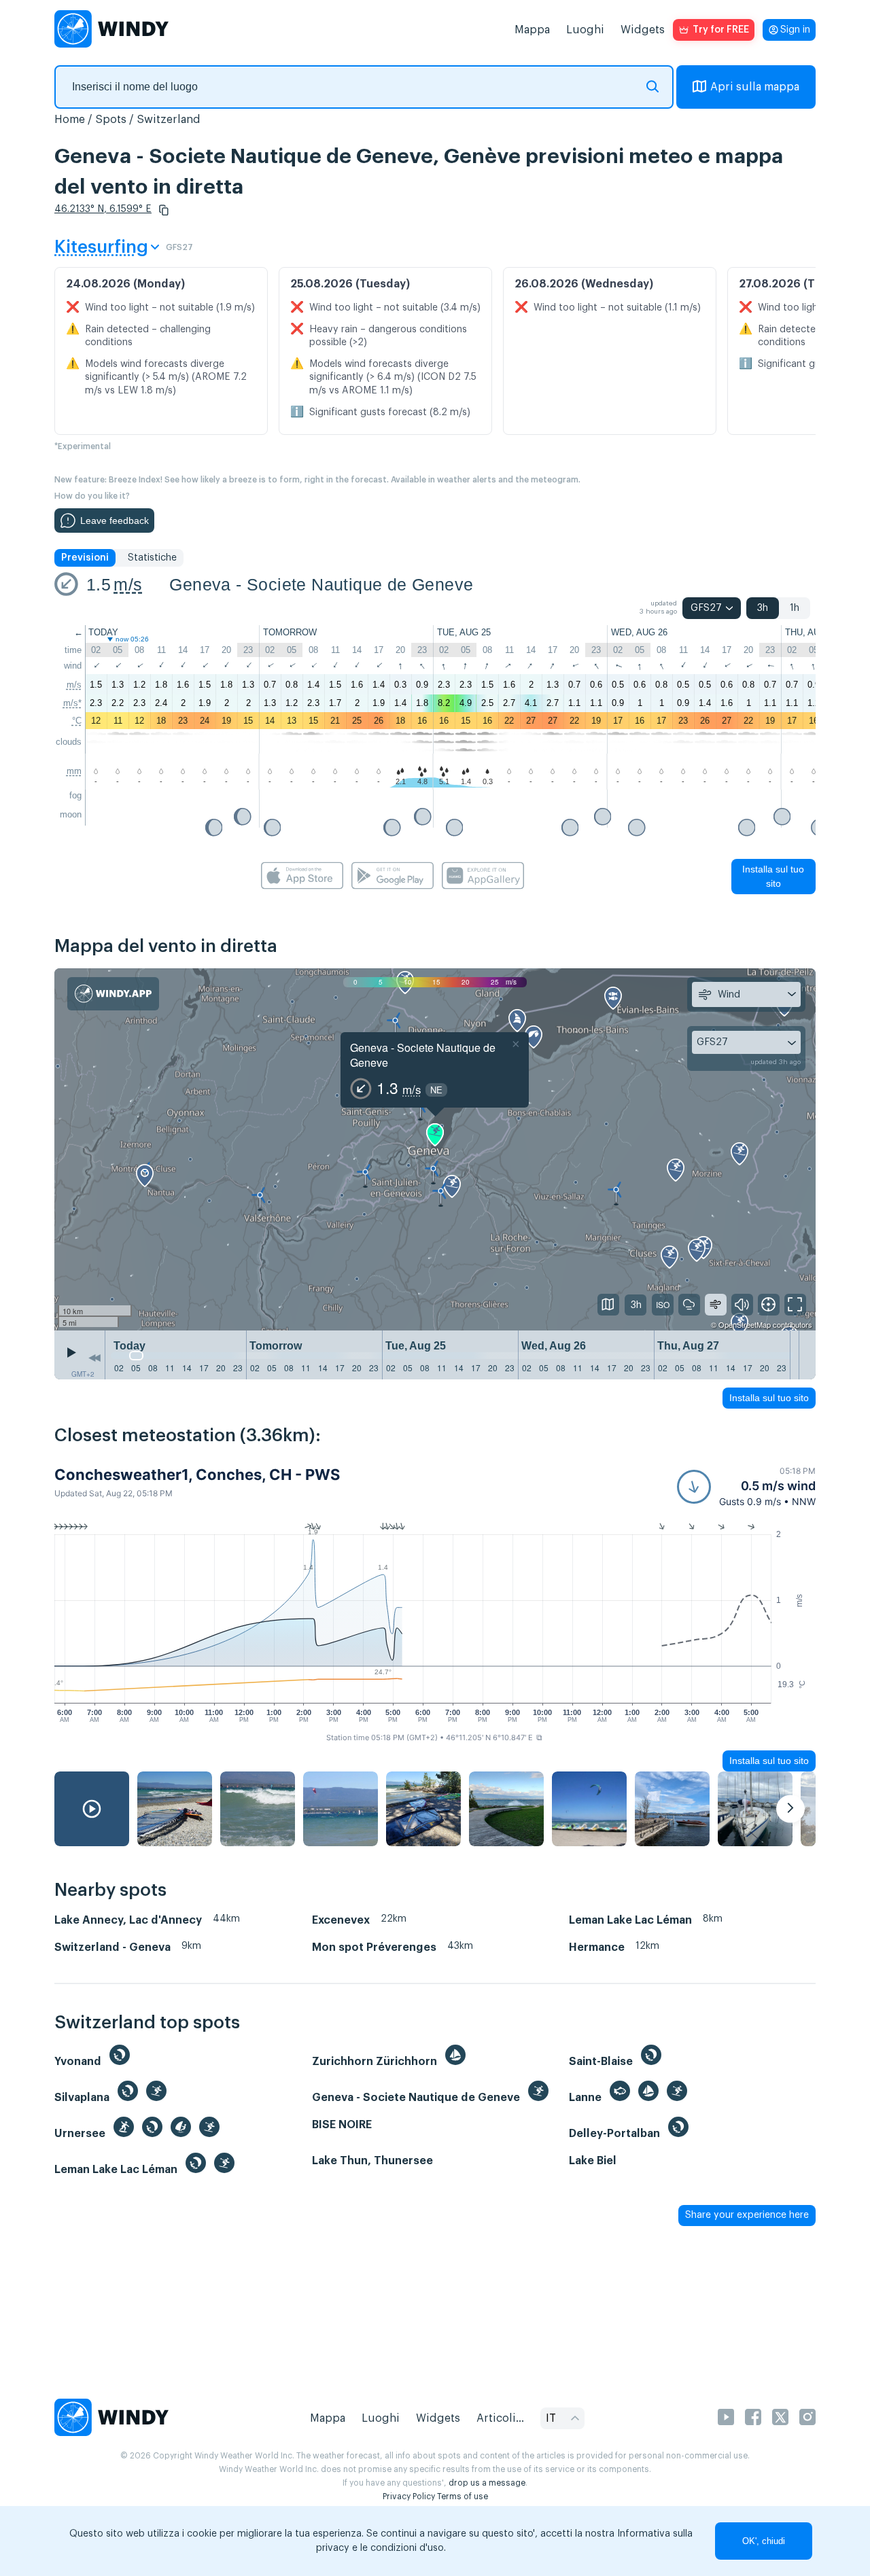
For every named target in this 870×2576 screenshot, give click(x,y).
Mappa (532, 30)
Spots (111, 120)
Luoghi (585, 30)
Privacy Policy (409, 2496)
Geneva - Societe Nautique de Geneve (321, 584)
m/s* (72, 703)
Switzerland (169, 120)
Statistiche (152, 558)
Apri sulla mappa (755, 87)
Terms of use (463, 2496)
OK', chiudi (764, 2541)
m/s (128, 584)
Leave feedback (115, 521)
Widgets (643, 30)
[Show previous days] (94, 1358)
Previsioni (85, 558)
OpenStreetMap (745, 1324)
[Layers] (608, 1305)
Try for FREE (721, 30)
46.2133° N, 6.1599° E (103, 209)
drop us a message (487, 2483)
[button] (164, 210)
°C (77, 721)
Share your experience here (747, 2215)
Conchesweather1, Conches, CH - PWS (197, 1475)
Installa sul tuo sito (773, 876)
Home (70, 120)
